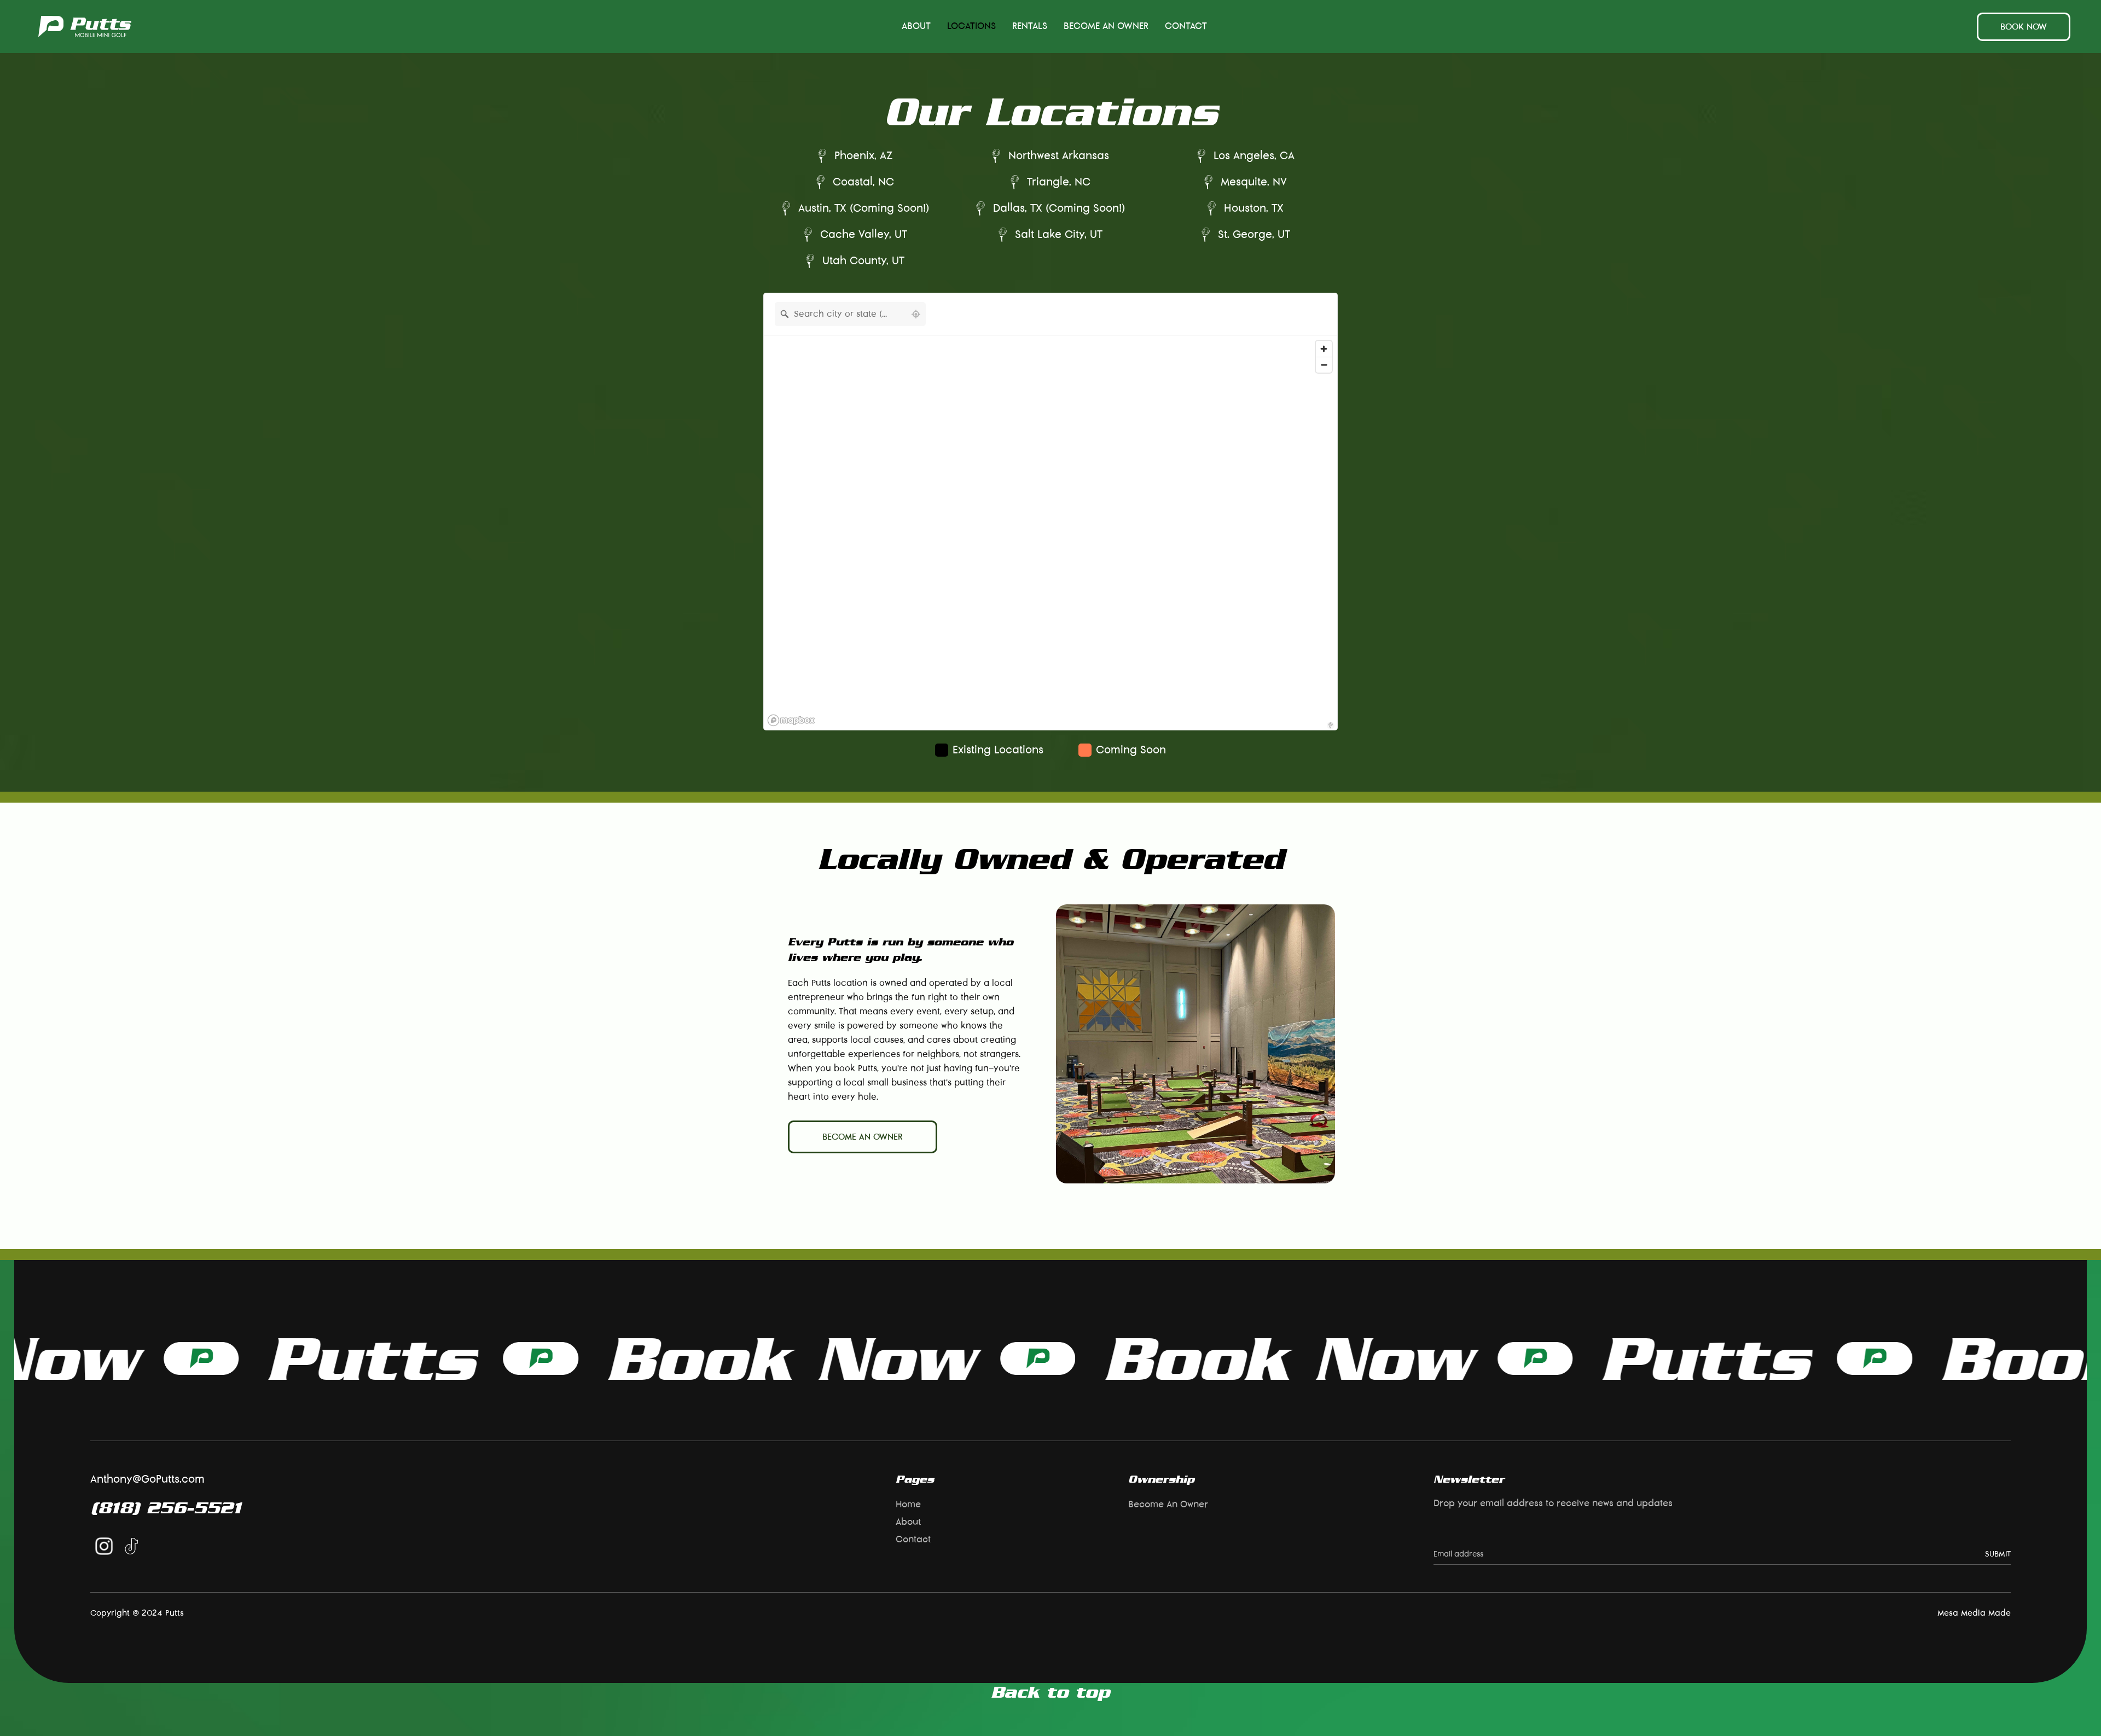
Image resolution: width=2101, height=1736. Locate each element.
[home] (85, 27)
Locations (971, 26)
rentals (1030, 26)
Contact (1186, 26)
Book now (2024, 27)
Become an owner (863, 1137)
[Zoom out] (1324, 365)
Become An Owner (1106, 26)
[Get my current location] (916, 314)
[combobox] (840, 314)
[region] (1050, 533)
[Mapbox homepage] (791, 720)
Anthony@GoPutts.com (147, 1479)
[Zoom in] (1324, 349)
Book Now (601, 1358)
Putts (183, 1358)
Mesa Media (1961, 1613)
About (916, 26)
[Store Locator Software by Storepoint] (1331, 725)
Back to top (1050, 1692)
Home (908, 1505)
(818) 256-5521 (166, 1507)
